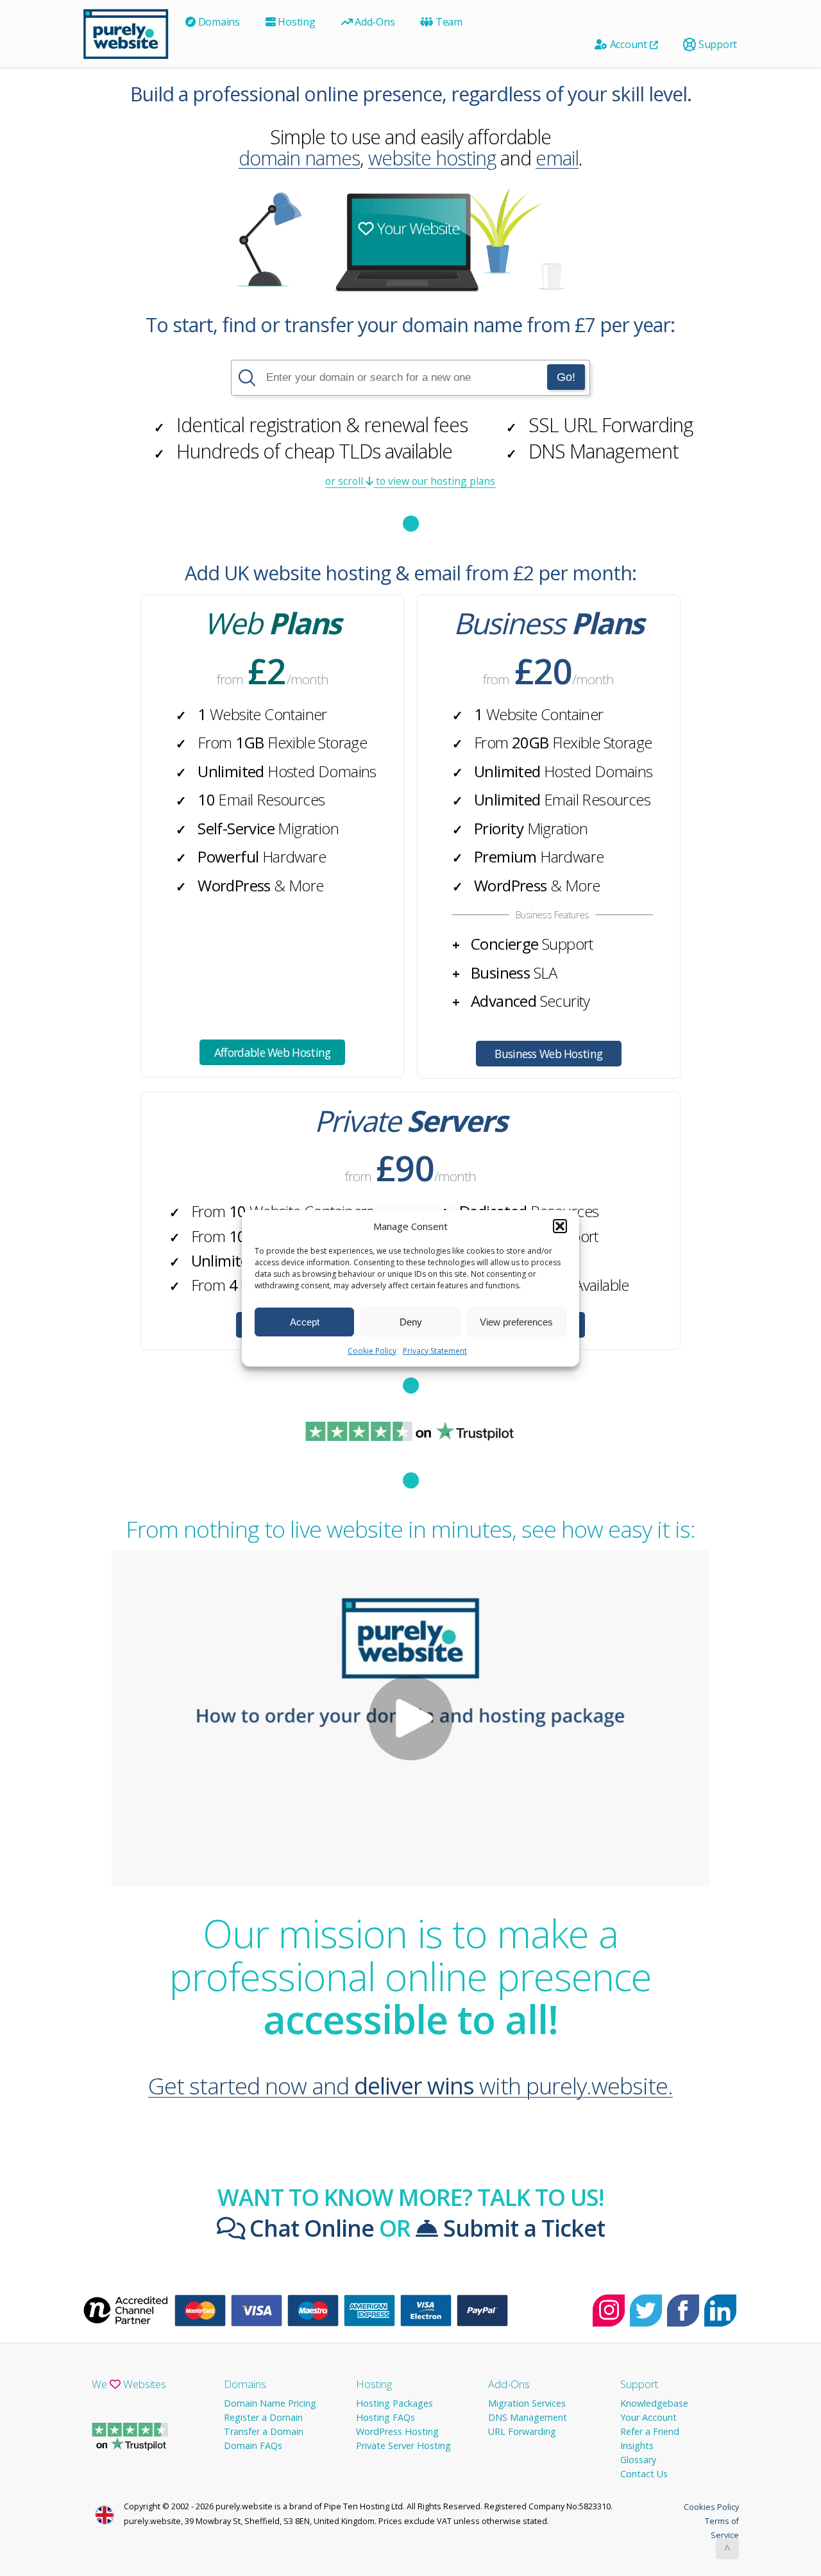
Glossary (638, 2460)
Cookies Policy (711, 2507)
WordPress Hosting (397, 2431)
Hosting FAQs (385, 2417)
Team (448, 22)
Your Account (648, 2417)
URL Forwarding (522, 2431)
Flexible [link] (317, 742)
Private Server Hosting (403, 2446)
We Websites (129, 2384)
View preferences (516, 1321)
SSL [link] (544, 425)
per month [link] (585, 573)
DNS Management (528, 2417)
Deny (411, 1321)
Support (716, 44)
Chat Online (309, 2228)
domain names (299, 158)
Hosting (296, 22)
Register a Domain (263, 2417)
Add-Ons (373, 22)
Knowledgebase (654, 2403)
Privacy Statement (435, 1351)
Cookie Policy (372, 1351)
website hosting (432, 158)
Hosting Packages (394, 2403)
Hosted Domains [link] (322, 771)
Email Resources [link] (271, 799)
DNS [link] (547, 451)
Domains (218, 22)
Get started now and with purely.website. (410, 2085)
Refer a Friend (650, 2431)
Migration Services (527, 2403)
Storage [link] (343, 742)
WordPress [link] (234, 885)
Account (629, 44)
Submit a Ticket (521, 2228)
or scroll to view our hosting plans (410, 481)
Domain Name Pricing (270, 2403)
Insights (637, 2446)
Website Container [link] (268, 714)
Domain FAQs (253, 2446)
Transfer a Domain (264, 2431)
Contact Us (644, 2474)
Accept (305, 1321)
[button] (560, 1226)
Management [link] (604, 451)
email (557, 158)
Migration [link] (308, 828)
